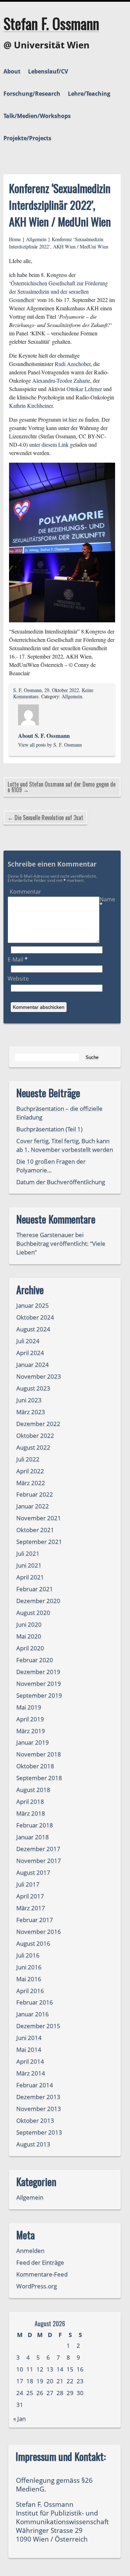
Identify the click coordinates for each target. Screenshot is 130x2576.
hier (73, 419)
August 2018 (33, 1790)
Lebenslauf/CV (48, 71)
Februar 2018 (35, 1825)
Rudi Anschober (73, 364)
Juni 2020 (29, 1624)
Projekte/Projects (27, 138)
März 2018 (31, 1813)
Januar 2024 (33, 1365)
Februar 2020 (35, 1660)
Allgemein (36, 239)
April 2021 (30, 1577)
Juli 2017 (28, 1884)
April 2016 (30, 1991)
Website (18, 979)
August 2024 (33, 1329)
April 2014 (30, 2061)
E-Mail (18, 959)
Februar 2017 (35, 1920)
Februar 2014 (35, 2085)
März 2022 (31, 1483)
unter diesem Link (49, 444)
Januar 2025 (33, 1305)
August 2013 (33, 2144)
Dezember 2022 (38, 1424)
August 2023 (33, 1388)
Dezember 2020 (38, 1601)
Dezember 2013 (38, 2097)
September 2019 (39, 1695)
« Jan (19, 2419)
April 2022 (30, 1471)
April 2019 (30, 1719)
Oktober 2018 (35, 1766)
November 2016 (39, 1932)
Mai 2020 (29, 1636)
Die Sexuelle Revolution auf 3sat (49, 818)
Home (15, 239)
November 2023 (39, 1376)
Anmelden (30, 2251)
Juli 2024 (28, 1341)
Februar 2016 (35, 2002)
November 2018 (39, 1754)
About (12, 71)
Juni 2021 (29, 1565)
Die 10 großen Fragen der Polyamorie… (51, 1166)
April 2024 (30, 1353)
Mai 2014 (29, 2049)
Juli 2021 (28, 1553)
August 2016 (33, 1943)
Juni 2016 (29, 1967)
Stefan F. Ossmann (51, 23)
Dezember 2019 (38, 1672)
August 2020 (33, 1613)
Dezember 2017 (38, 1849)
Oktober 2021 (35, 1530)
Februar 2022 (35, 1494)
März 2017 (31, 1908)
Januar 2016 (33, 2014)
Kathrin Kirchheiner (31, 405)
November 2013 (39, 2109)
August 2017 (33, 1872)
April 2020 (30, 1648)
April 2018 (30, 1801)
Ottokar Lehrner (84, 389)
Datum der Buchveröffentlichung (61, 1182)
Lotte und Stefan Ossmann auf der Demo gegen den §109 (62, 787)
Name (107, 902)
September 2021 (39, 1542)
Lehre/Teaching (89, 94)
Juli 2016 (28, 1955)
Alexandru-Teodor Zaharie (61, 380)
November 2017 (39, 1861)
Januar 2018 (33, 1837)
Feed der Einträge (40, 2262)
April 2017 (30, 1896)
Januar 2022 (33, 1506)
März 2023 (31, 1412)
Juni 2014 (29, 2038)
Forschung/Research (32, 94)
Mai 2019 (29, 1707)
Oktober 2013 (35, 2120)
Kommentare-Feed (42, 2274)
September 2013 (39, 2132)
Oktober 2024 (35, 1317)
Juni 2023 (29, 1400)
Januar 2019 (33, 1742)
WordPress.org (37, 2286)
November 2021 (39, 1518)
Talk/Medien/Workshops (37, 116)
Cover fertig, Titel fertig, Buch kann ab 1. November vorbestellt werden (65, 1145)
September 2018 (39, 1778)
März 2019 (31, 1731)
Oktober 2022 (35, 1435)
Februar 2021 (35, 1589)
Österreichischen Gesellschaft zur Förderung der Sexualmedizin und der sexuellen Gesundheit (58, 291)
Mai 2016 (29, 1979)
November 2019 (39, 1684)
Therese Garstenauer (45, 1235)
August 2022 (33, 1447)
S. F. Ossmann (27, 690)
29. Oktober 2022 (62, 690)
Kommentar (25, 892)
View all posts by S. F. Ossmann (50, 745)
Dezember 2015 (38, 2026)
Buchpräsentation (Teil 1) (49, 1129)
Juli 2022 (28, 1459)
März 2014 (31, 2073)
